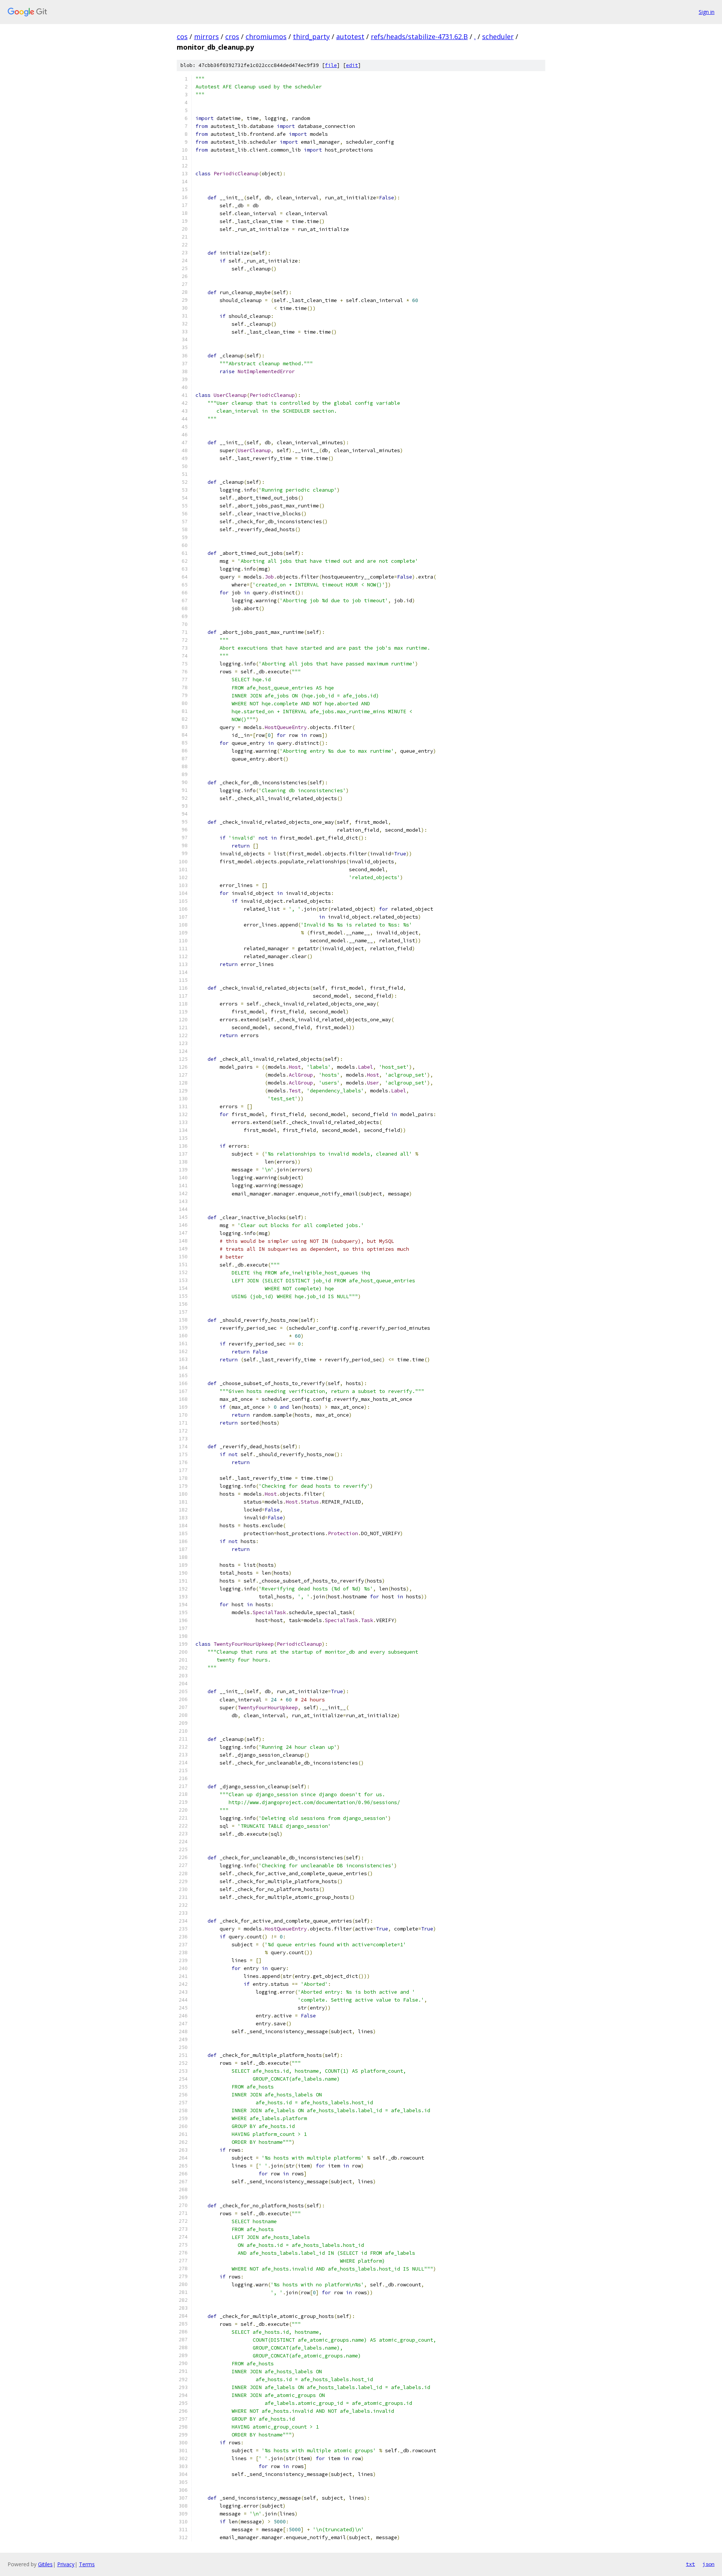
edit (352, 65)
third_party (311, 36)
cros (232, 36)
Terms (87, 2564)
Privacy (66, 2564)
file (331, 65)
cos (182, 36)
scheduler (498, 36)
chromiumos (266, 36)
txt (690, 2564)
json (708, 2564)
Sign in (707, 12)
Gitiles (45, 2564)
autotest (350, 36)
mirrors (206, 36)
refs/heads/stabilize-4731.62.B (419, 36)
